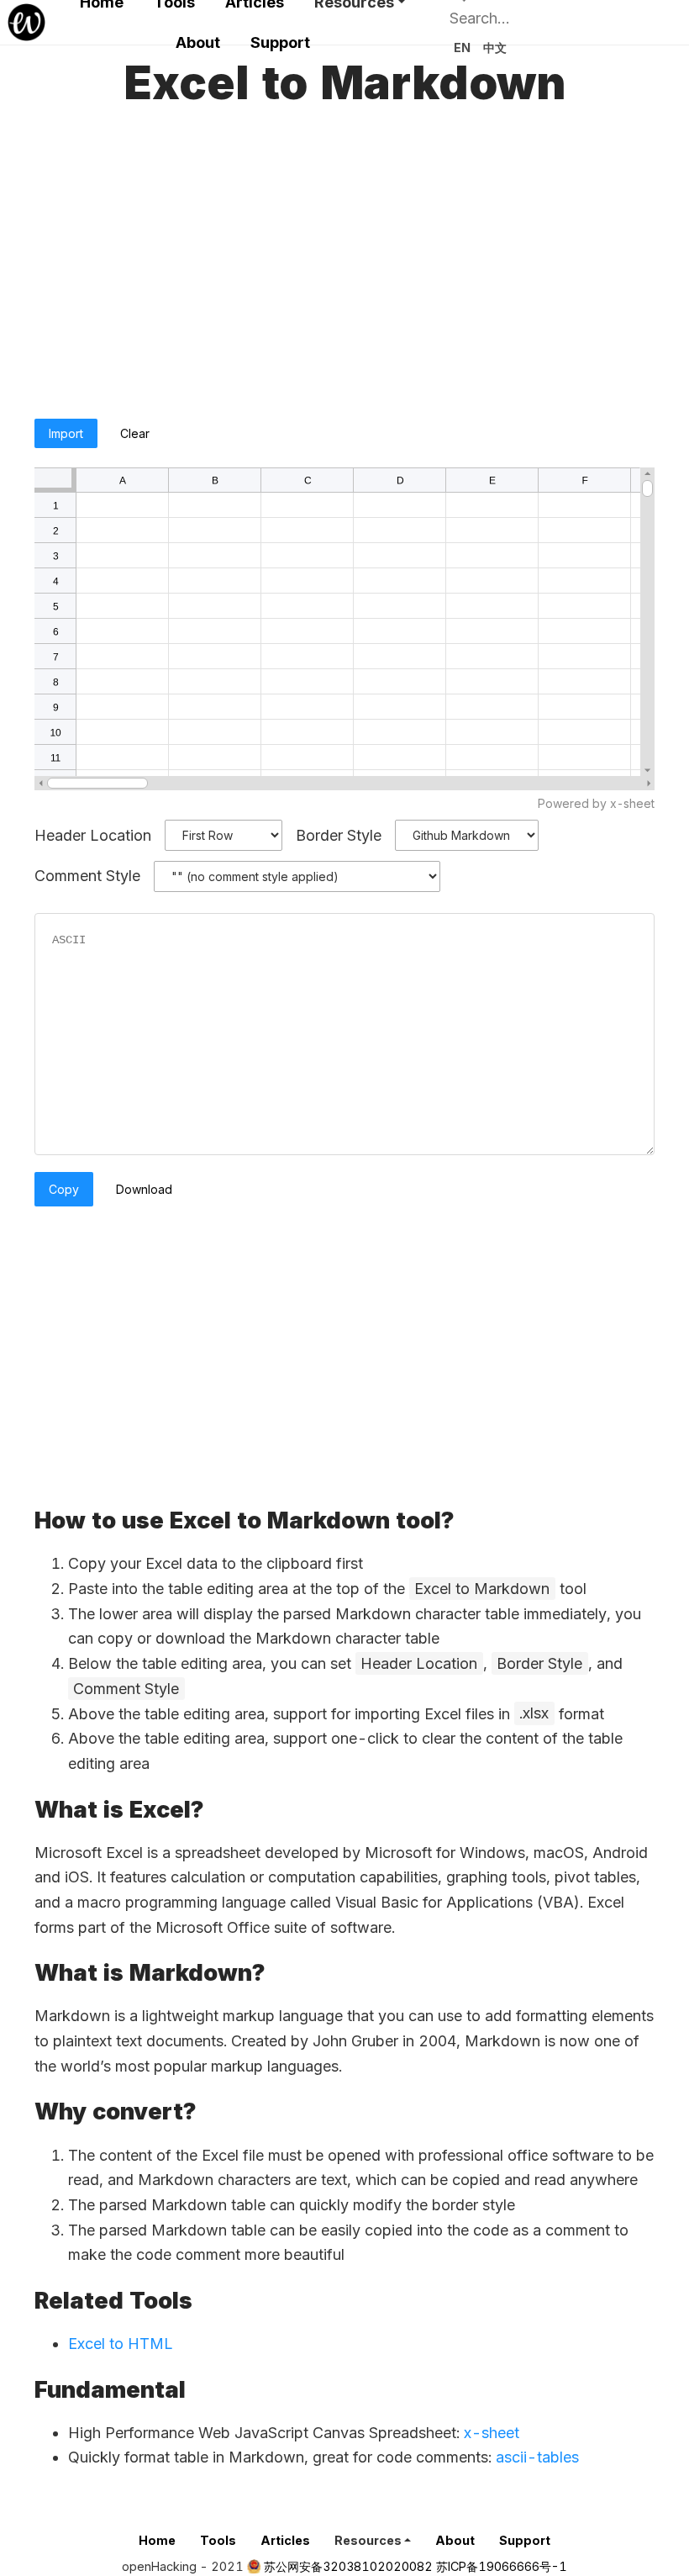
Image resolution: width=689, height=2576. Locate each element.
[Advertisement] (344, 268)
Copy (64, 1189)
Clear (135, 433)
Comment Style (87, 876)
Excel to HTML (121, 2344)
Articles (285, 2540)
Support (280, 42)
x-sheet (492, 2433)
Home (157, 2540)
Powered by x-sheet (596, 803)
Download (144, 1189)
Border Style (339, 834)
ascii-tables (537, 2457)
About (198, 42)
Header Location (93, 834)
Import (66, 433)
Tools (218, 2540)
